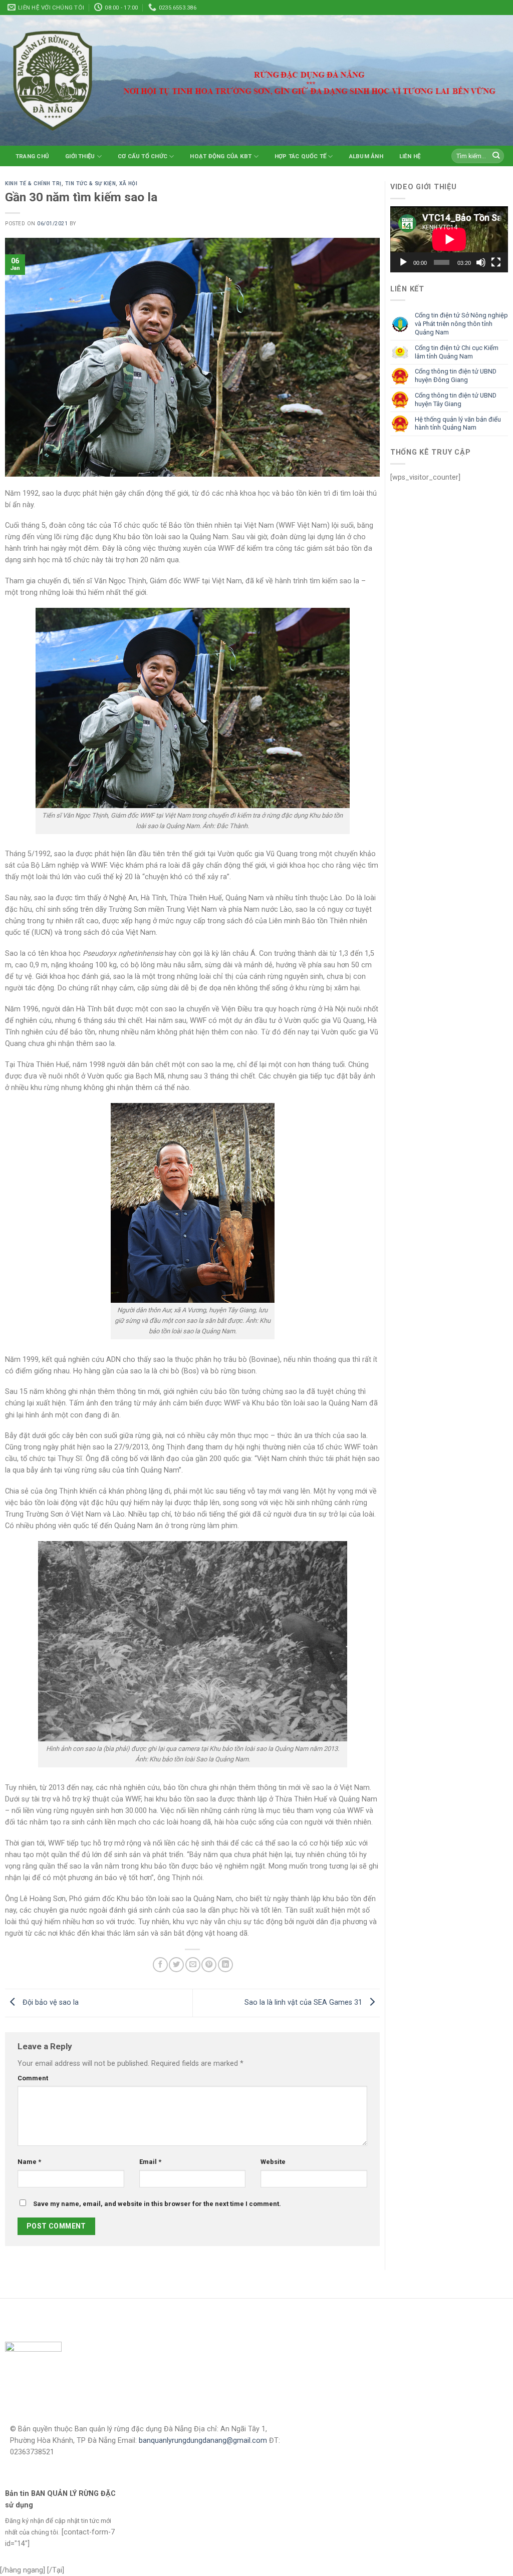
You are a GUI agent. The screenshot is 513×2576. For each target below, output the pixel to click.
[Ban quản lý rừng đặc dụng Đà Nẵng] (53, 80)
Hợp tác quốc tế (300, 156)
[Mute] (481, 262)
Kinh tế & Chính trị (33, 183)
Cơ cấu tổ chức (143, 156)
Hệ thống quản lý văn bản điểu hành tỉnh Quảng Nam (458, 424)
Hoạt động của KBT (221, 156)
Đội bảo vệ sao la (50, 2003)
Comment (33, 2078)
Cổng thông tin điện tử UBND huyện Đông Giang (456, 376)
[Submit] (496, 156)
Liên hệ (410, 156)
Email (150, 2162)
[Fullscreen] (496, 262)
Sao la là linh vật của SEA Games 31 (304, 2003)
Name (29, 2162)
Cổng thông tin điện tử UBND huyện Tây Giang (456, 400)
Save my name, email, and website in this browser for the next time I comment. (157, 2204)
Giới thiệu (80, 156)
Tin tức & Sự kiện (91, 183)
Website (273, 2162)
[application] (449, 239)
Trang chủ (32, 156)
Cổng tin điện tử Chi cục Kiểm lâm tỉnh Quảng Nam (457, 352)
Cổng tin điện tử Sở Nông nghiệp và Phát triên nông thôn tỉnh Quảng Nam (461, 324)
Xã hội (128, 183)
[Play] (403, 262)
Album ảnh (366, 156)
